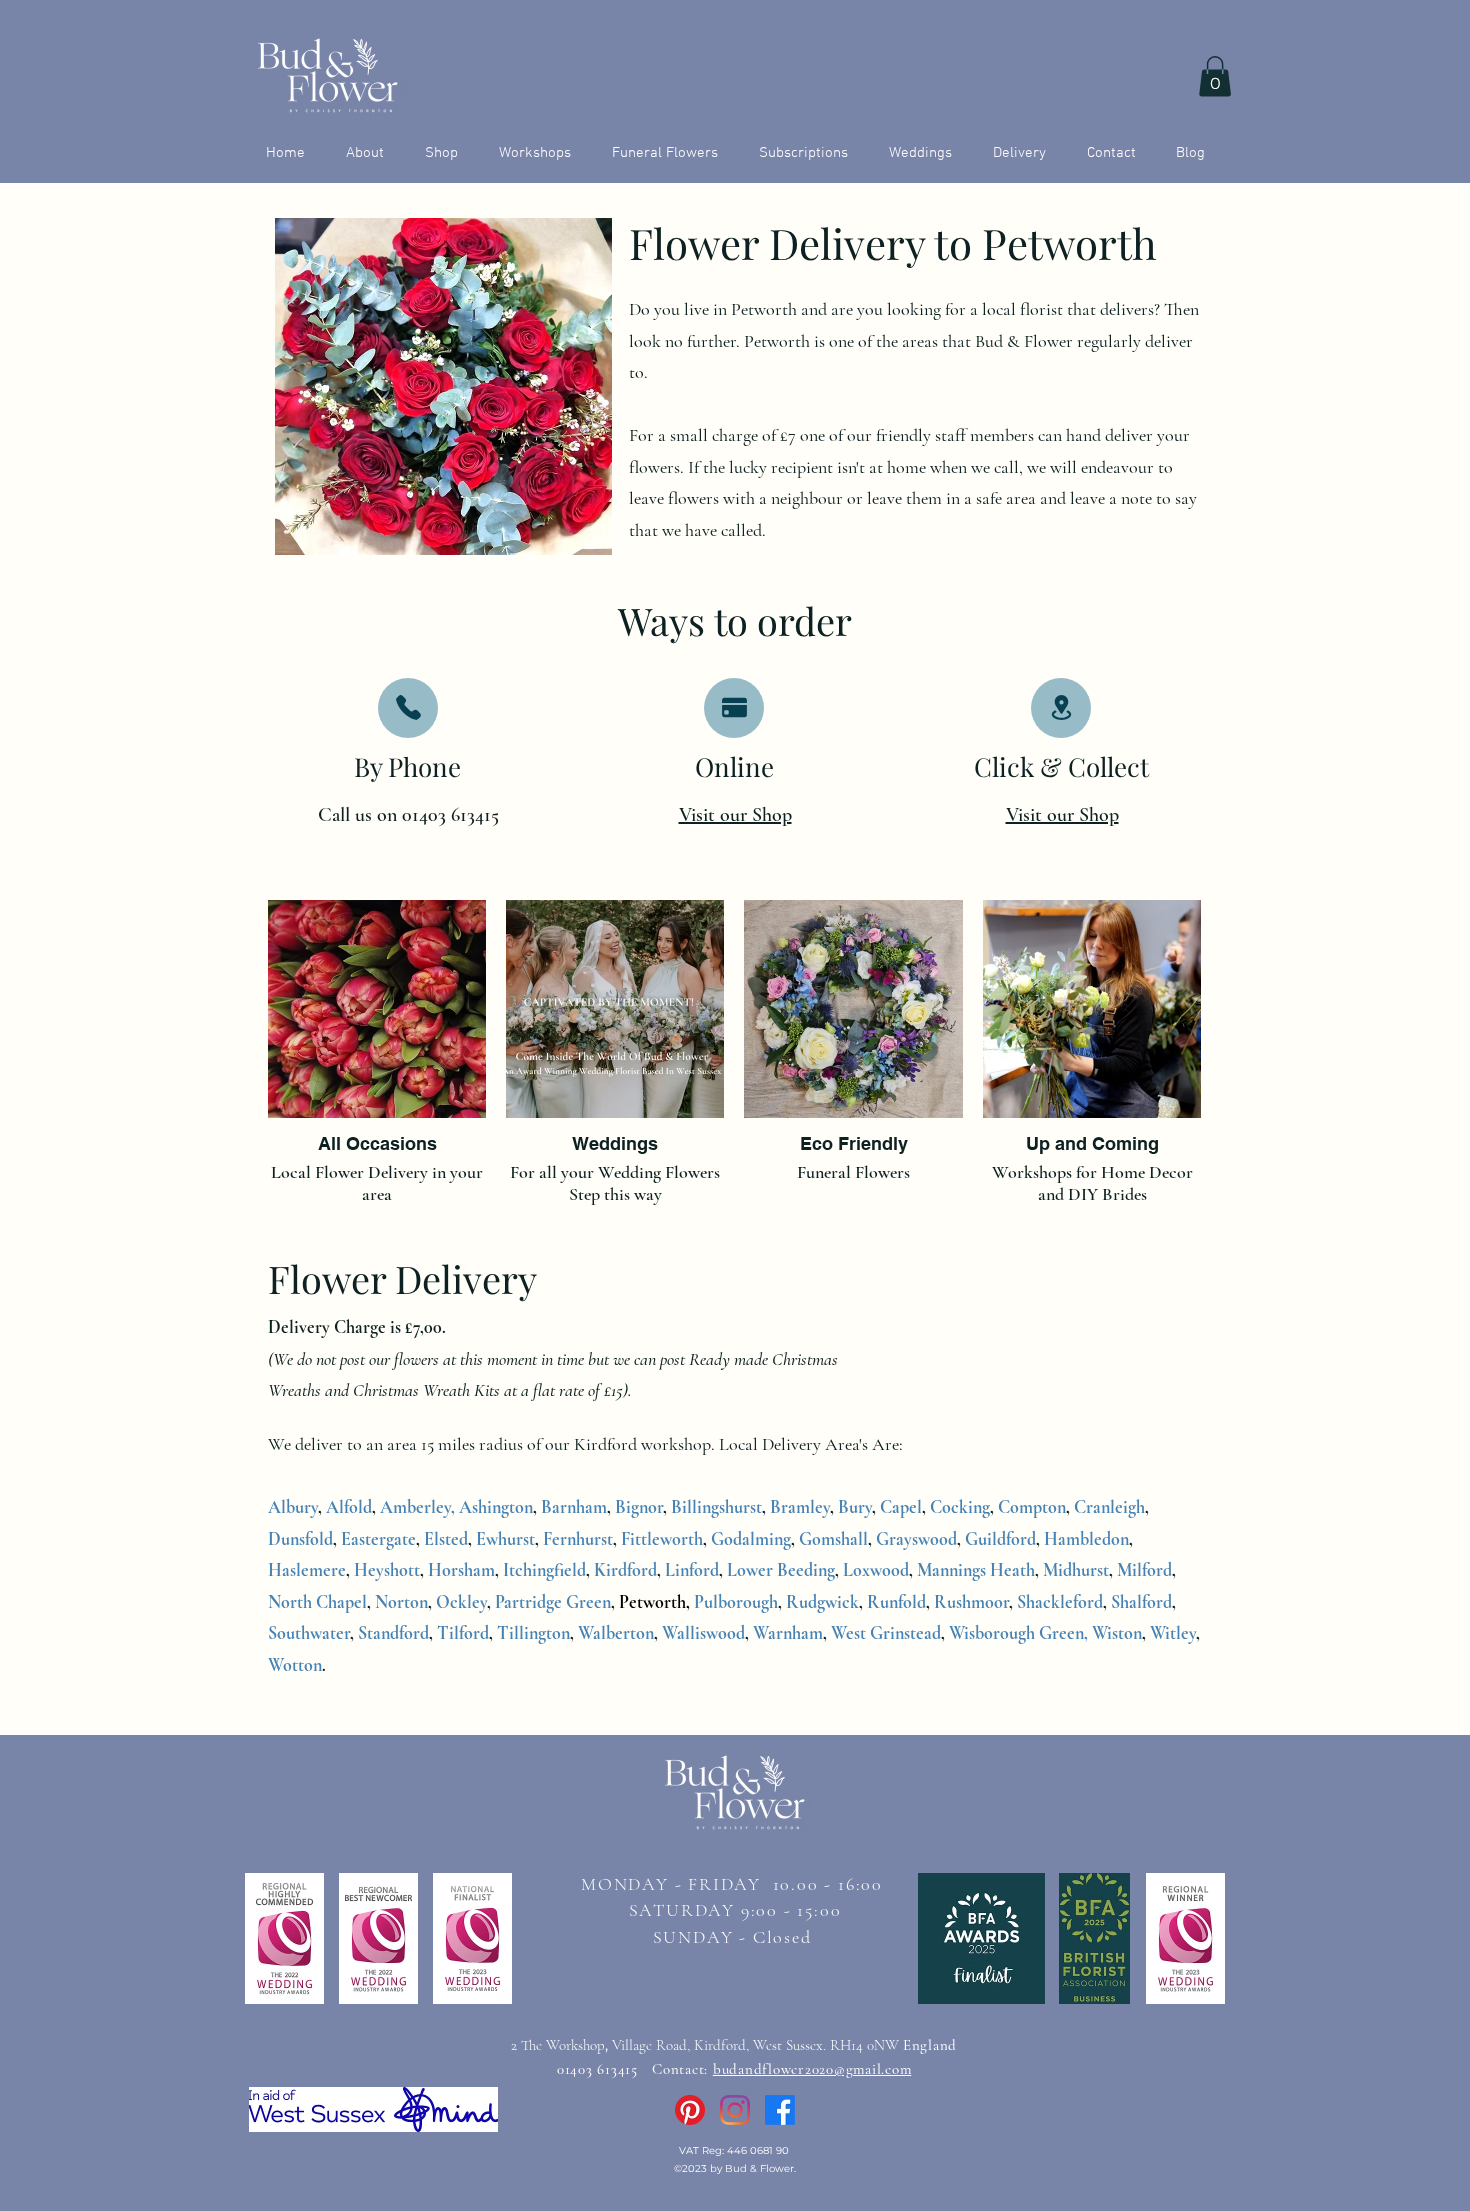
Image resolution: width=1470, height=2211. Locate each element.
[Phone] (408, 708)
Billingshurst (716, 1507)
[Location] (1061, 708)
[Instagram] (735, 2110)
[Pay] (734, 708)
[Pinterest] (690, 2110)
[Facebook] (780, 2110)
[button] (1215, 76)
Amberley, (417, 1507)
